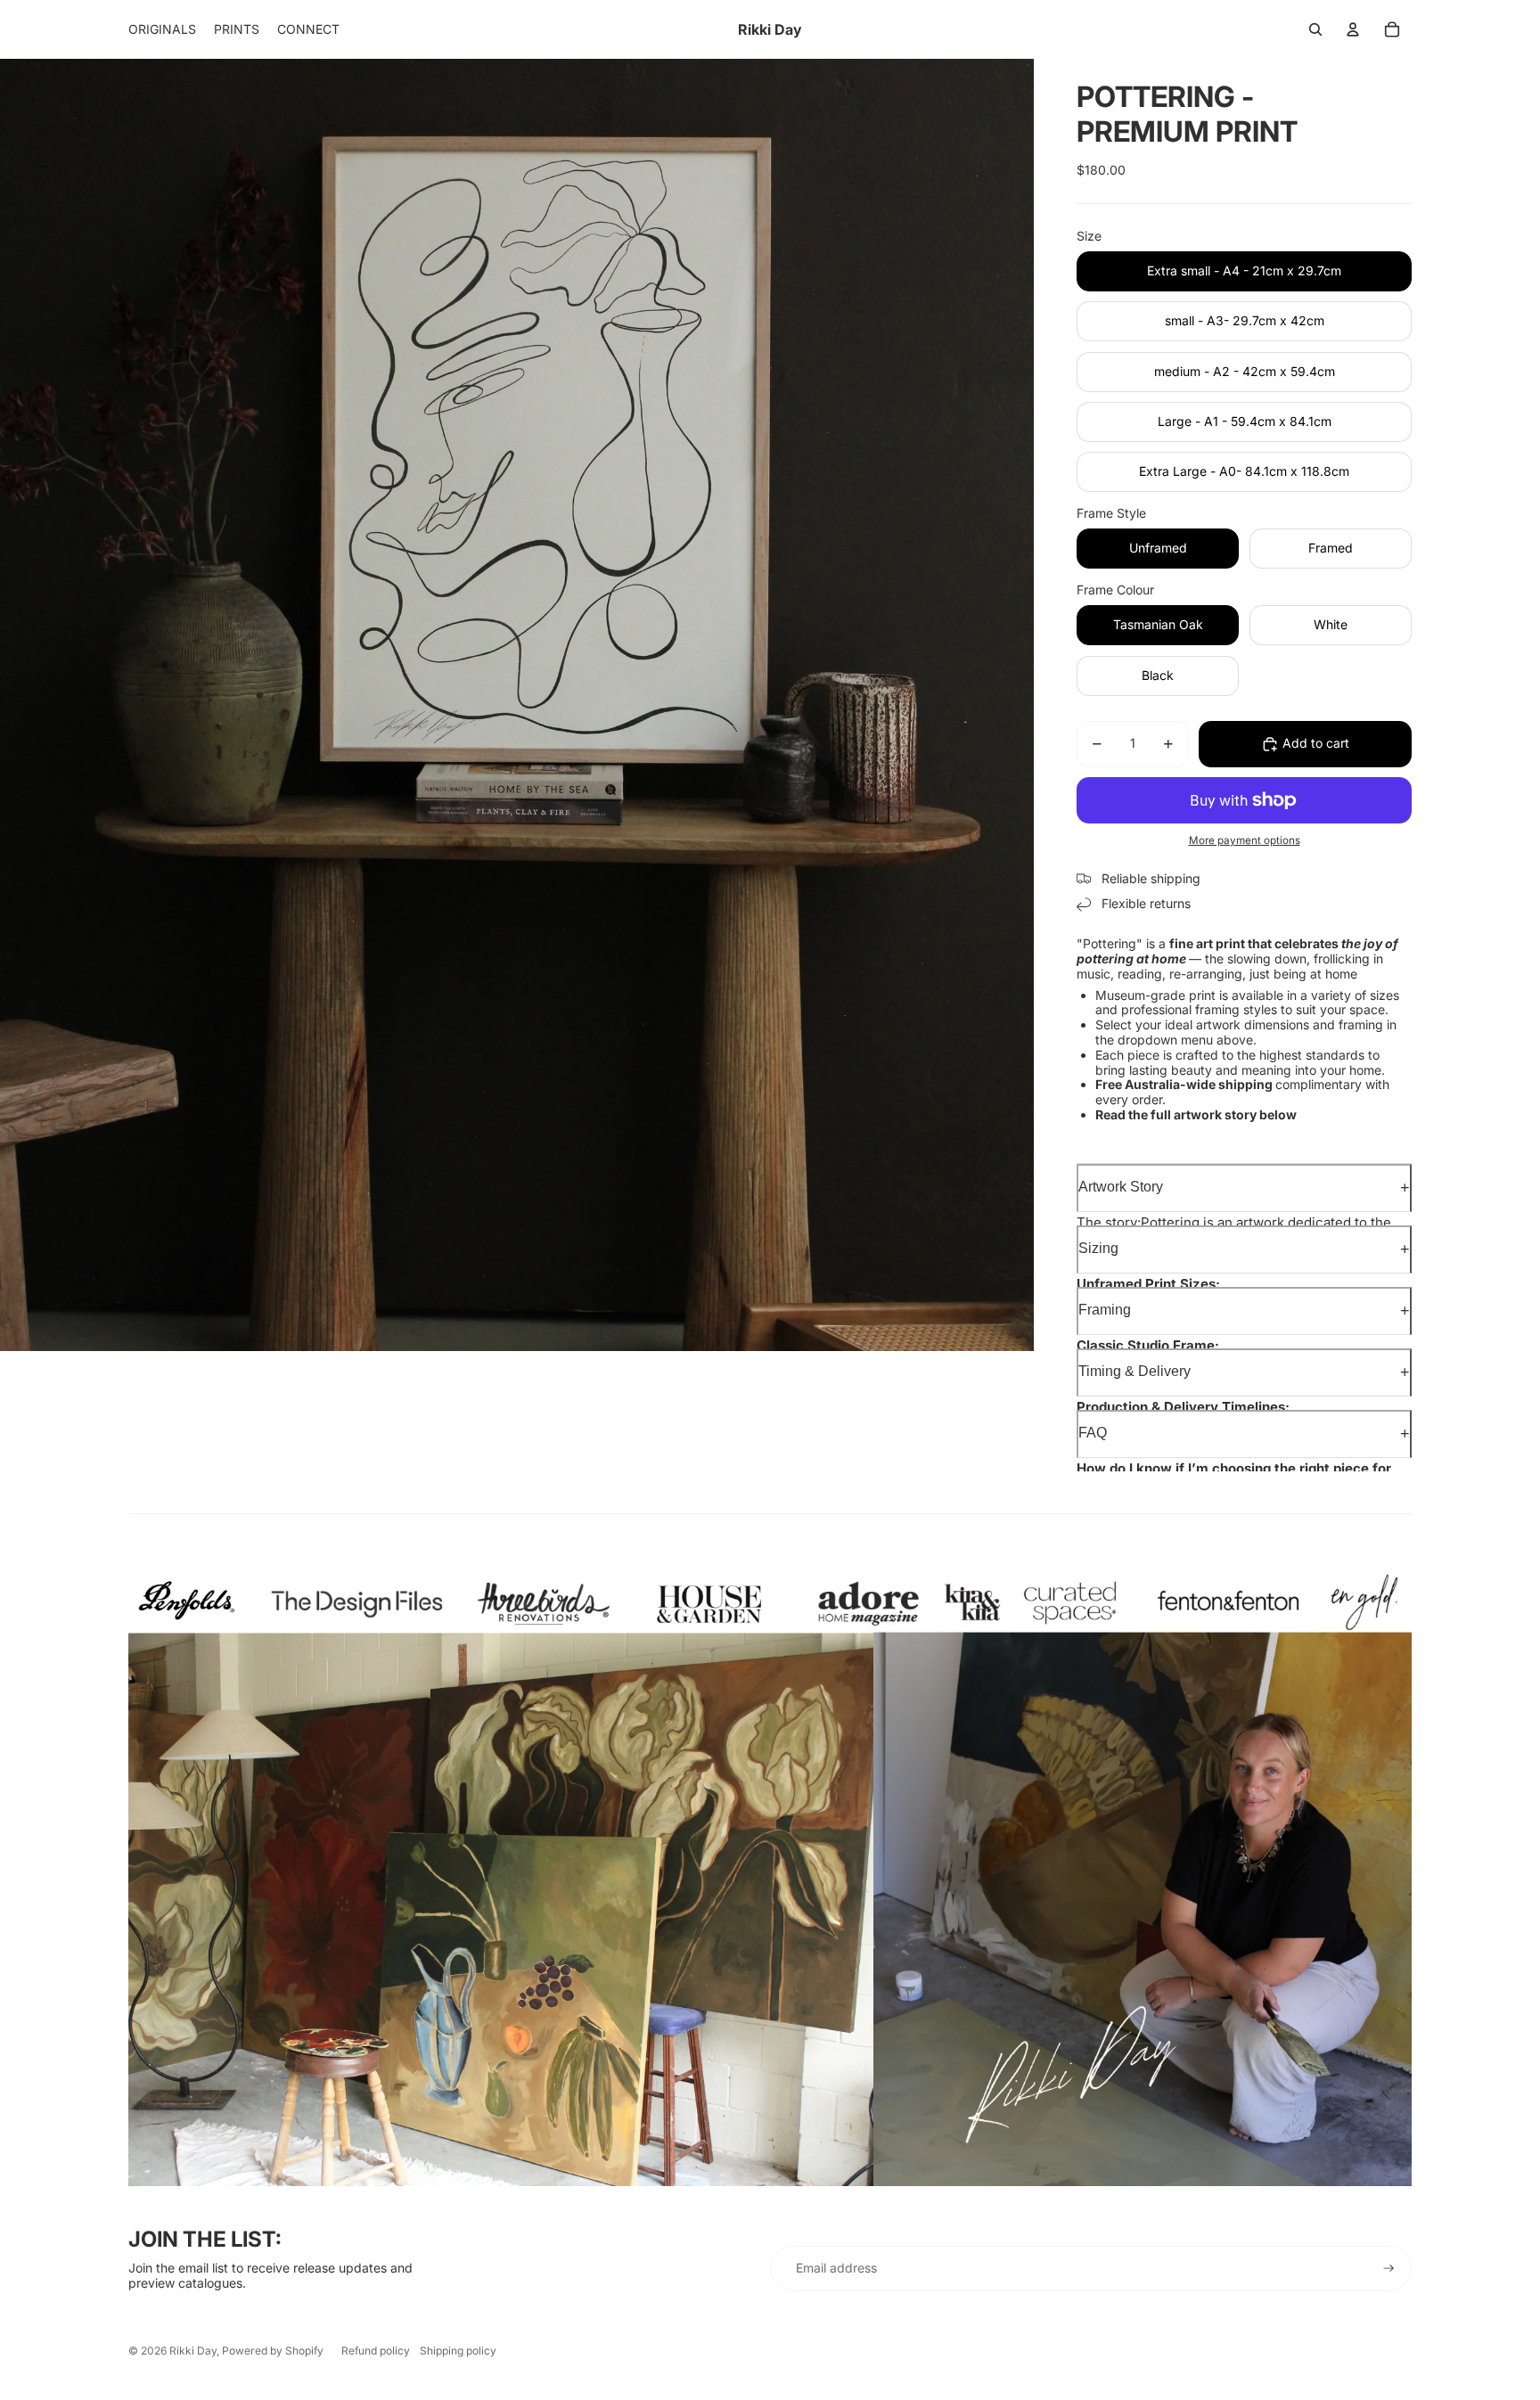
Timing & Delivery (1135, 1371)
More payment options (1245, 840)
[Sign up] (1389, 2269)
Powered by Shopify (273, 2351)
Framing (1105, 1310)
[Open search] (1315, 29)
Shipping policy (458, 2351)
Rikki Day (193, 2351)
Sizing (1098, 1248)
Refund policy (376, 2351)
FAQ (1093, 1433)
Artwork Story (1121, 1187)
